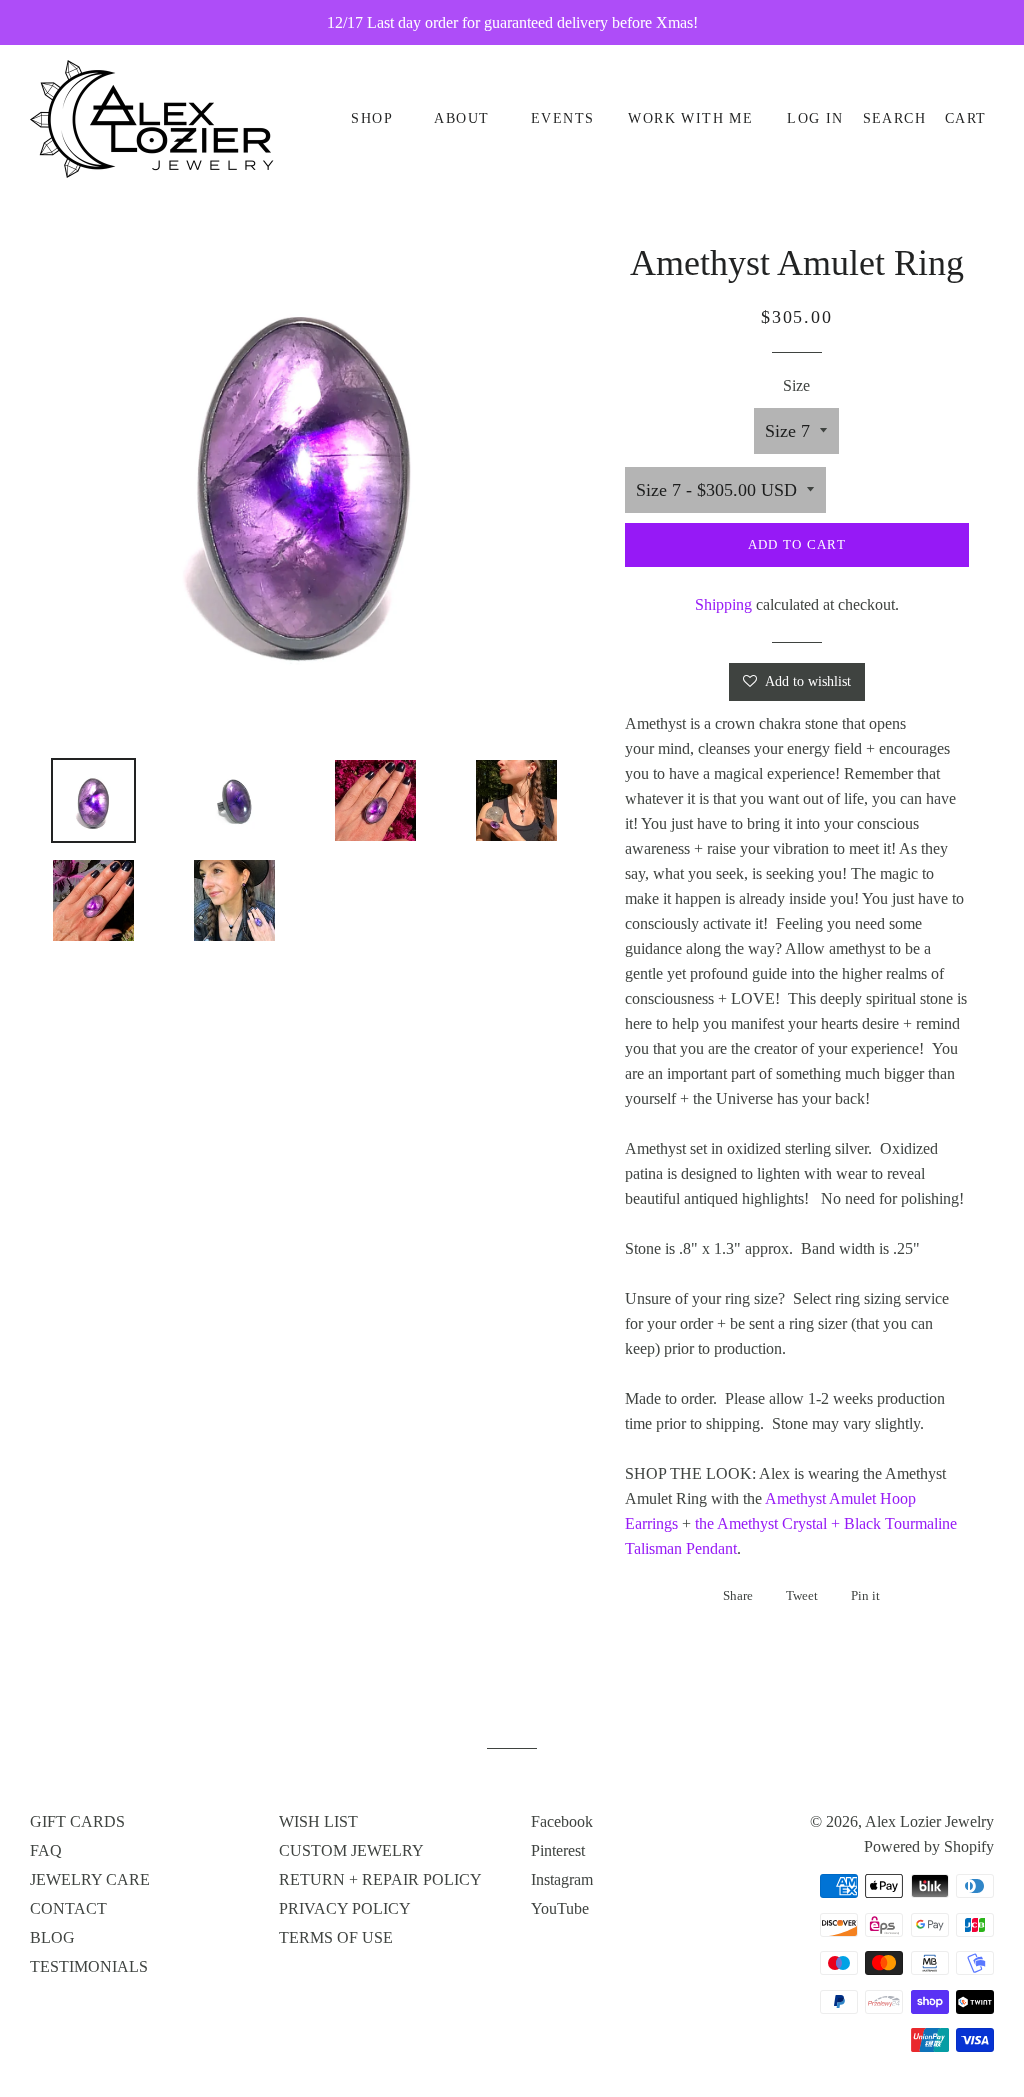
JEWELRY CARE (90, 1879)
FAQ (46, 1850)
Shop (372, 118)
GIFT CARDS (77, 1821)
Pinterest (558, 1850)
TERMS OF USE (336, 1937)
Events (562, 118)
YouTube (560, 1908)
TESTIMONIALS (89, 1966)
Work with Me (690, 118)
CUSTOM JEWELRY (351, 1850)
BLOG (52, 1937)
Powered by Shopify (929, 1846)
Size (796, 385)
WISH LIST (318, 1821)
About (461, 118)
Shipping (723, 604)
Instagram (562, 1879)
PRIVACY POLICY (345, 1908)
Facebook (562, 1821)
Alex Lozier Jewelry (929, 1821)
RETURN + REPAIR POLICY (380, 1879)
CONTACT (68, 1908)
